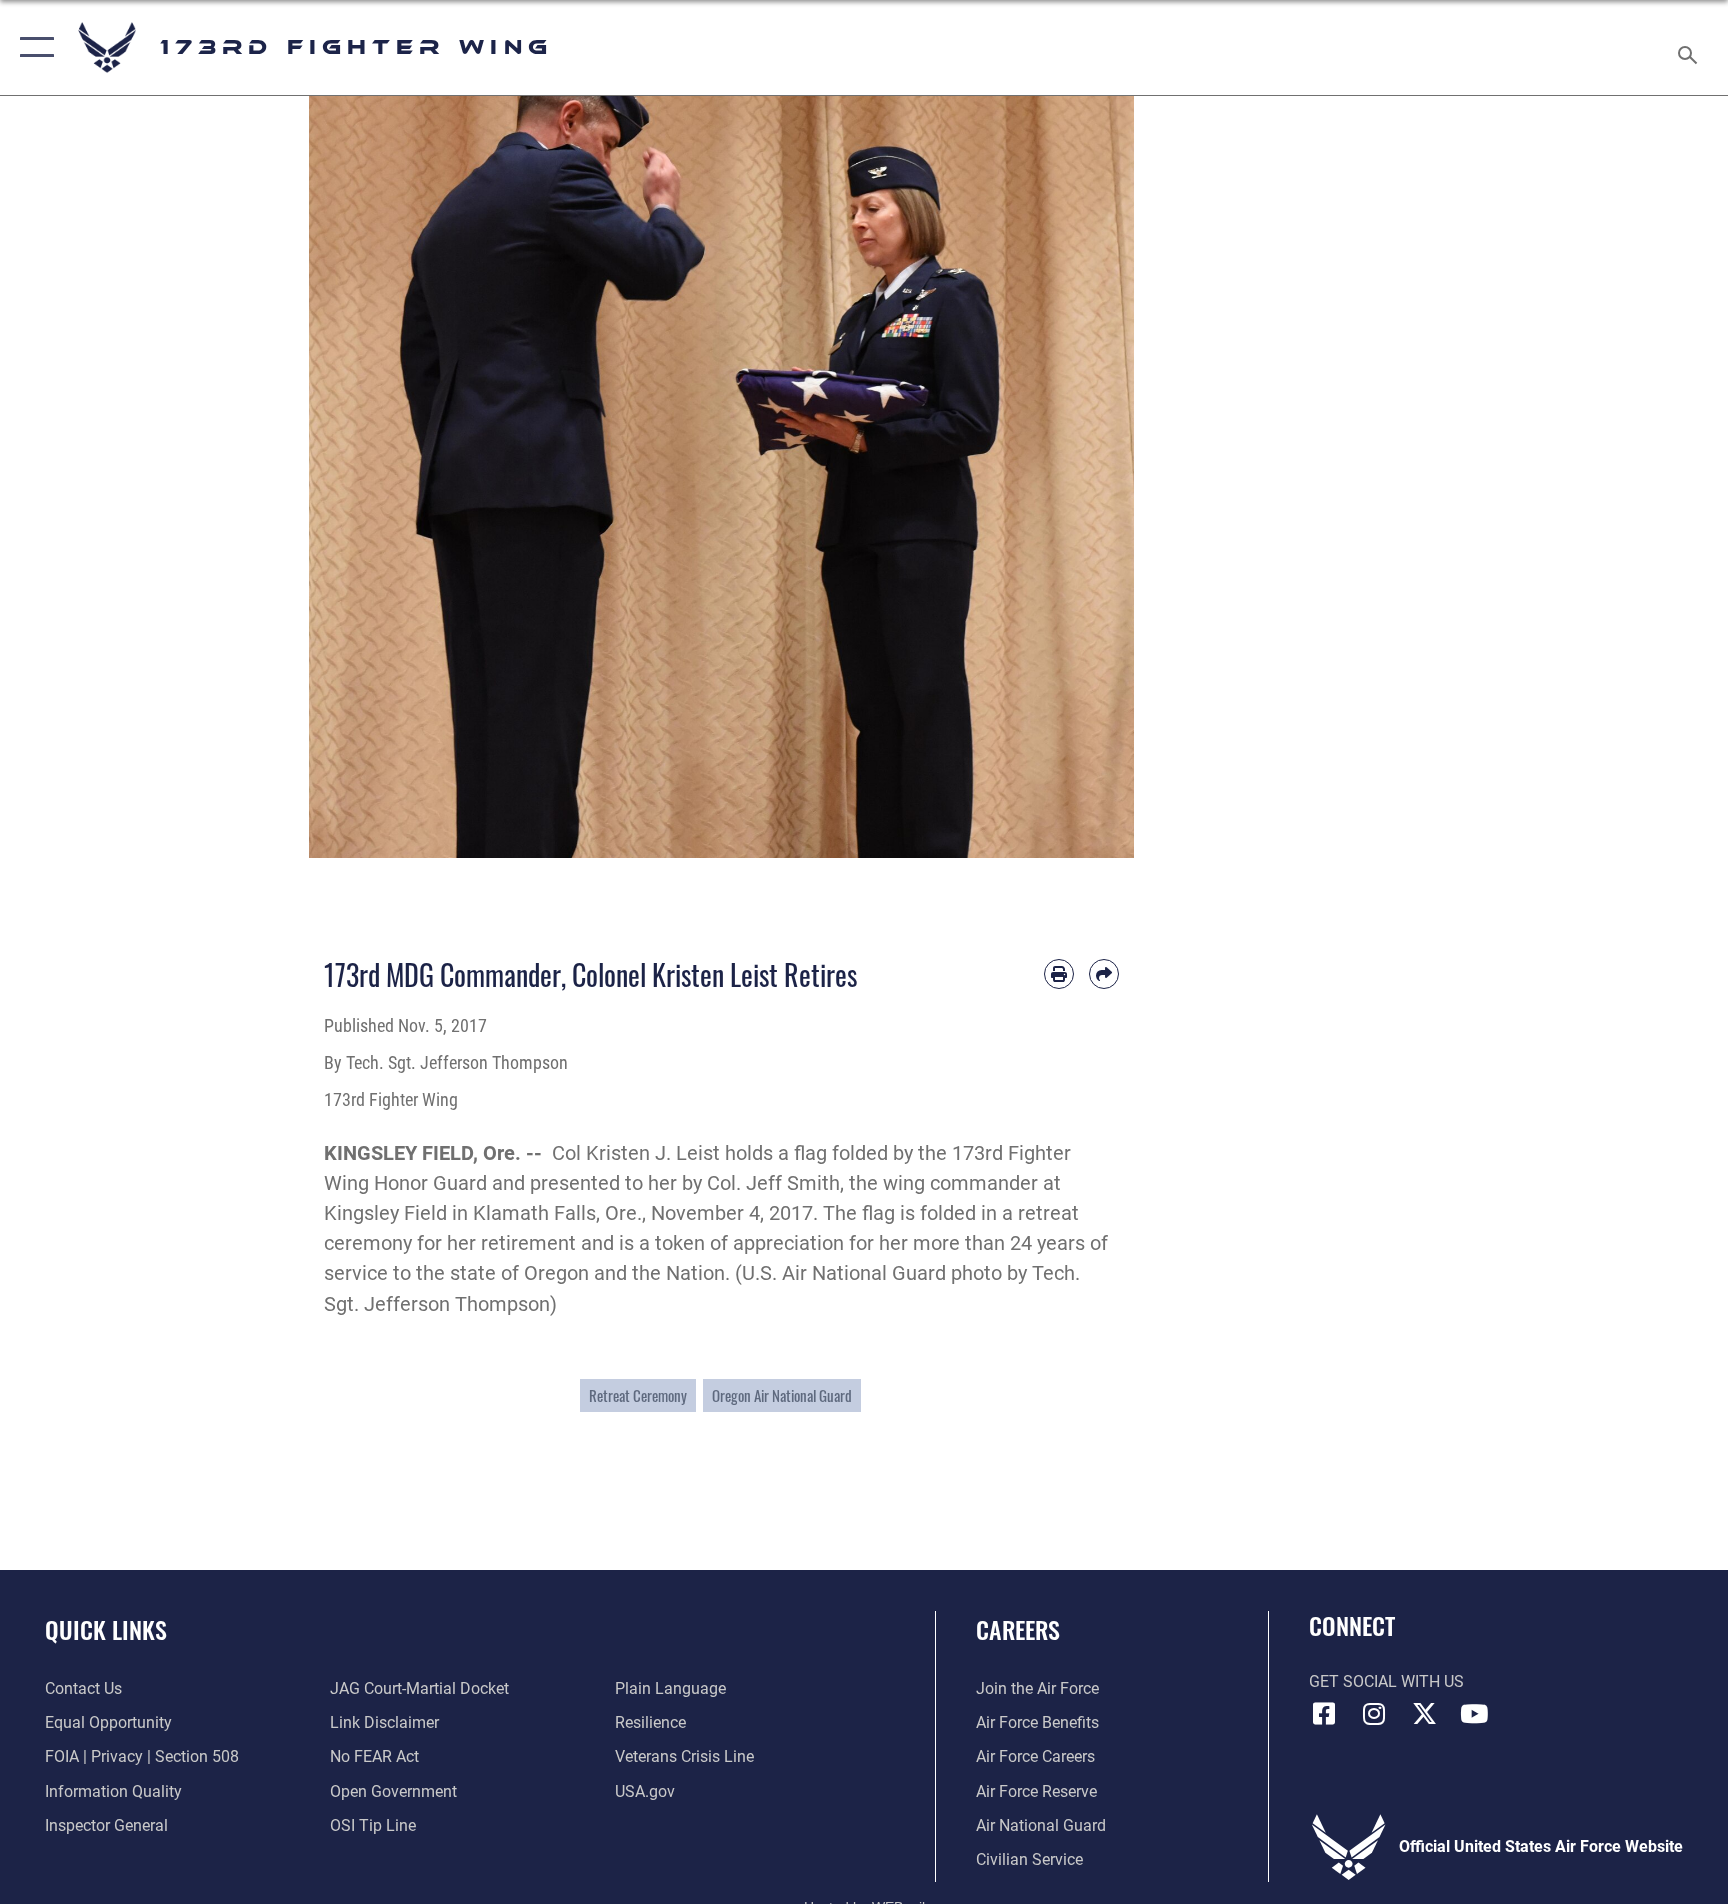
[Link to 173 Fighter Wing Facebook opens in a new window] (1324, 1714)
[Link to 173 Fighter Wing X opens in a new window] (1424, 1714)
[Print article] (1059, 974)
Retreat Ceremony (638, 1395)
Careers (1018, 1629)
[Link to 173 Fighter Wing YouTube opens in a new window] (1474, 1714)
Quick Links (106, 1629)
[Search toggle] (1690, 47)
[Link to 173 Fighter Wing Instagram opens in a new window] (1374, 1714)
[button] (32, 47)
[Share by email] (1104, 974)
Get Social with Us (1386, 1681)
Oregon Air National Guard (782, 1395)
